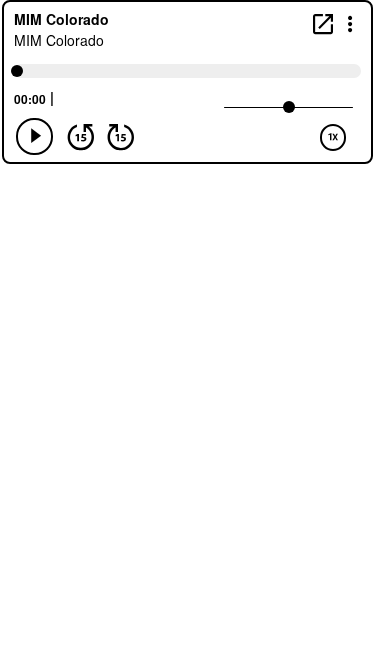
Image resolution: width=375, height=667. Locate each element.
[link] (323, 23)
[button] (350, 22)
